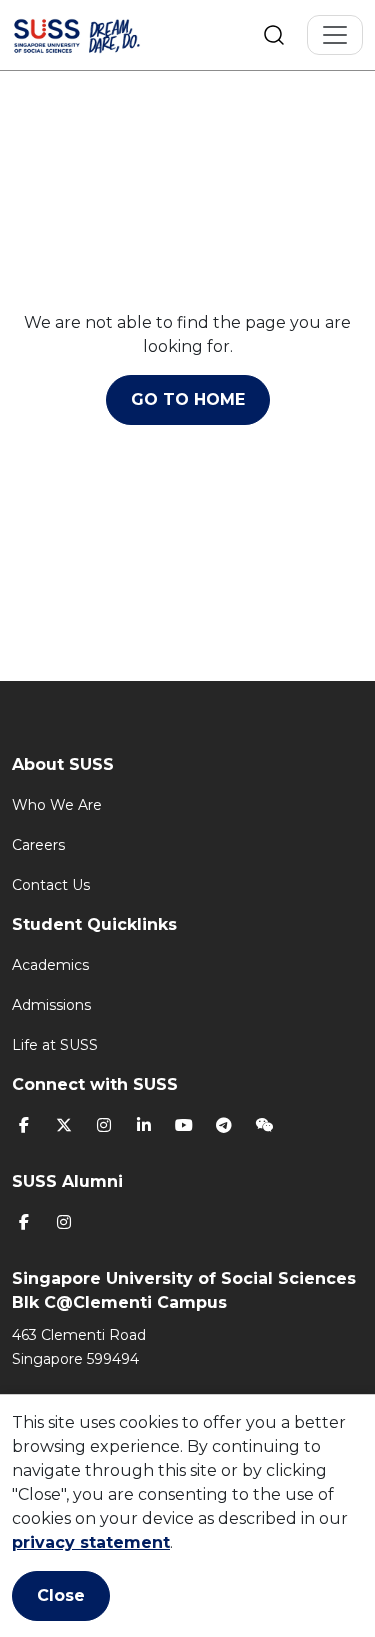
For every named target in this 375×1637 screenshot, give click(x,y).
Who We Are (57, 805)
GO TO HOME (188, 399)
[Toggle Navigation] (335, 35)
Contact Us (51, 885)
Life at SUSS (55, 1045)
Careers (38, 845)
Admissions (51, 1005)
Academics (50, 965)
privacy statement (91, 1542)
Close (61, 1595)
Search (274, 35)
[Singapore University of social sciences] (102, 35)
